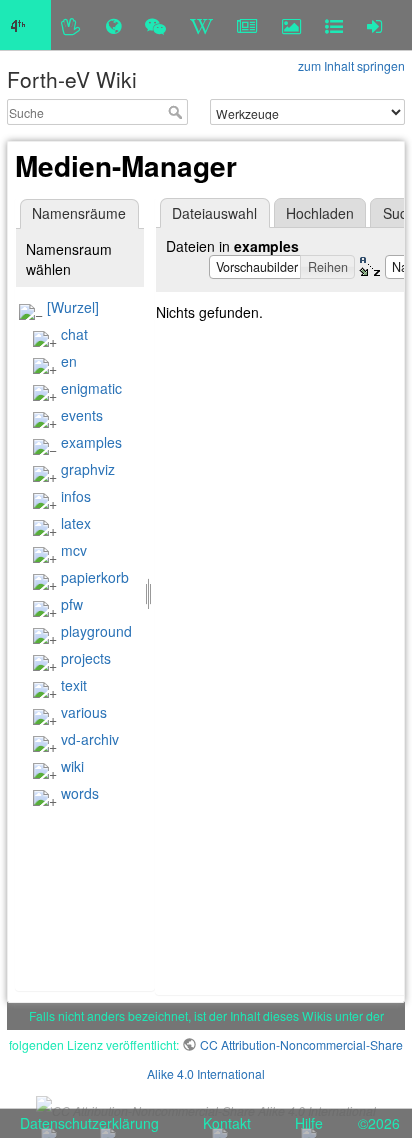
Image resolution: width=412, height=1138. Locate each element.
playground (96, 631)
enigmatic (91, 388)
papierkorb (95, 577)
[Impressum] (334, 25)
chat (74, 334)
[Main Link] (25, 25)
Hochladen (320, 213)
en (69, 361)
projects (86, 658)
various (84, 712)
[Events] (155, 25)
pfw (72, 604)
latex (76, 523)
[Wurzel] (73, 307)
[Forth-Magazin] (247, 25)
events (82, 415)
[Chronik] (113, 25)
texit (74, 685)
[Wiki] (201, 25)
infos (76, 496)
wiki (72, 766)
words (80, 793)
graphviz (88, 469)
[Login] (374, 25)
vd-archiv (90, 739)
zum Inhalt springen (351, 65)
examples (91, 442)
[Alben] (291, 25)
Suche (177, 112)
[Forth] (71, 25)
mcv (74, 550)
